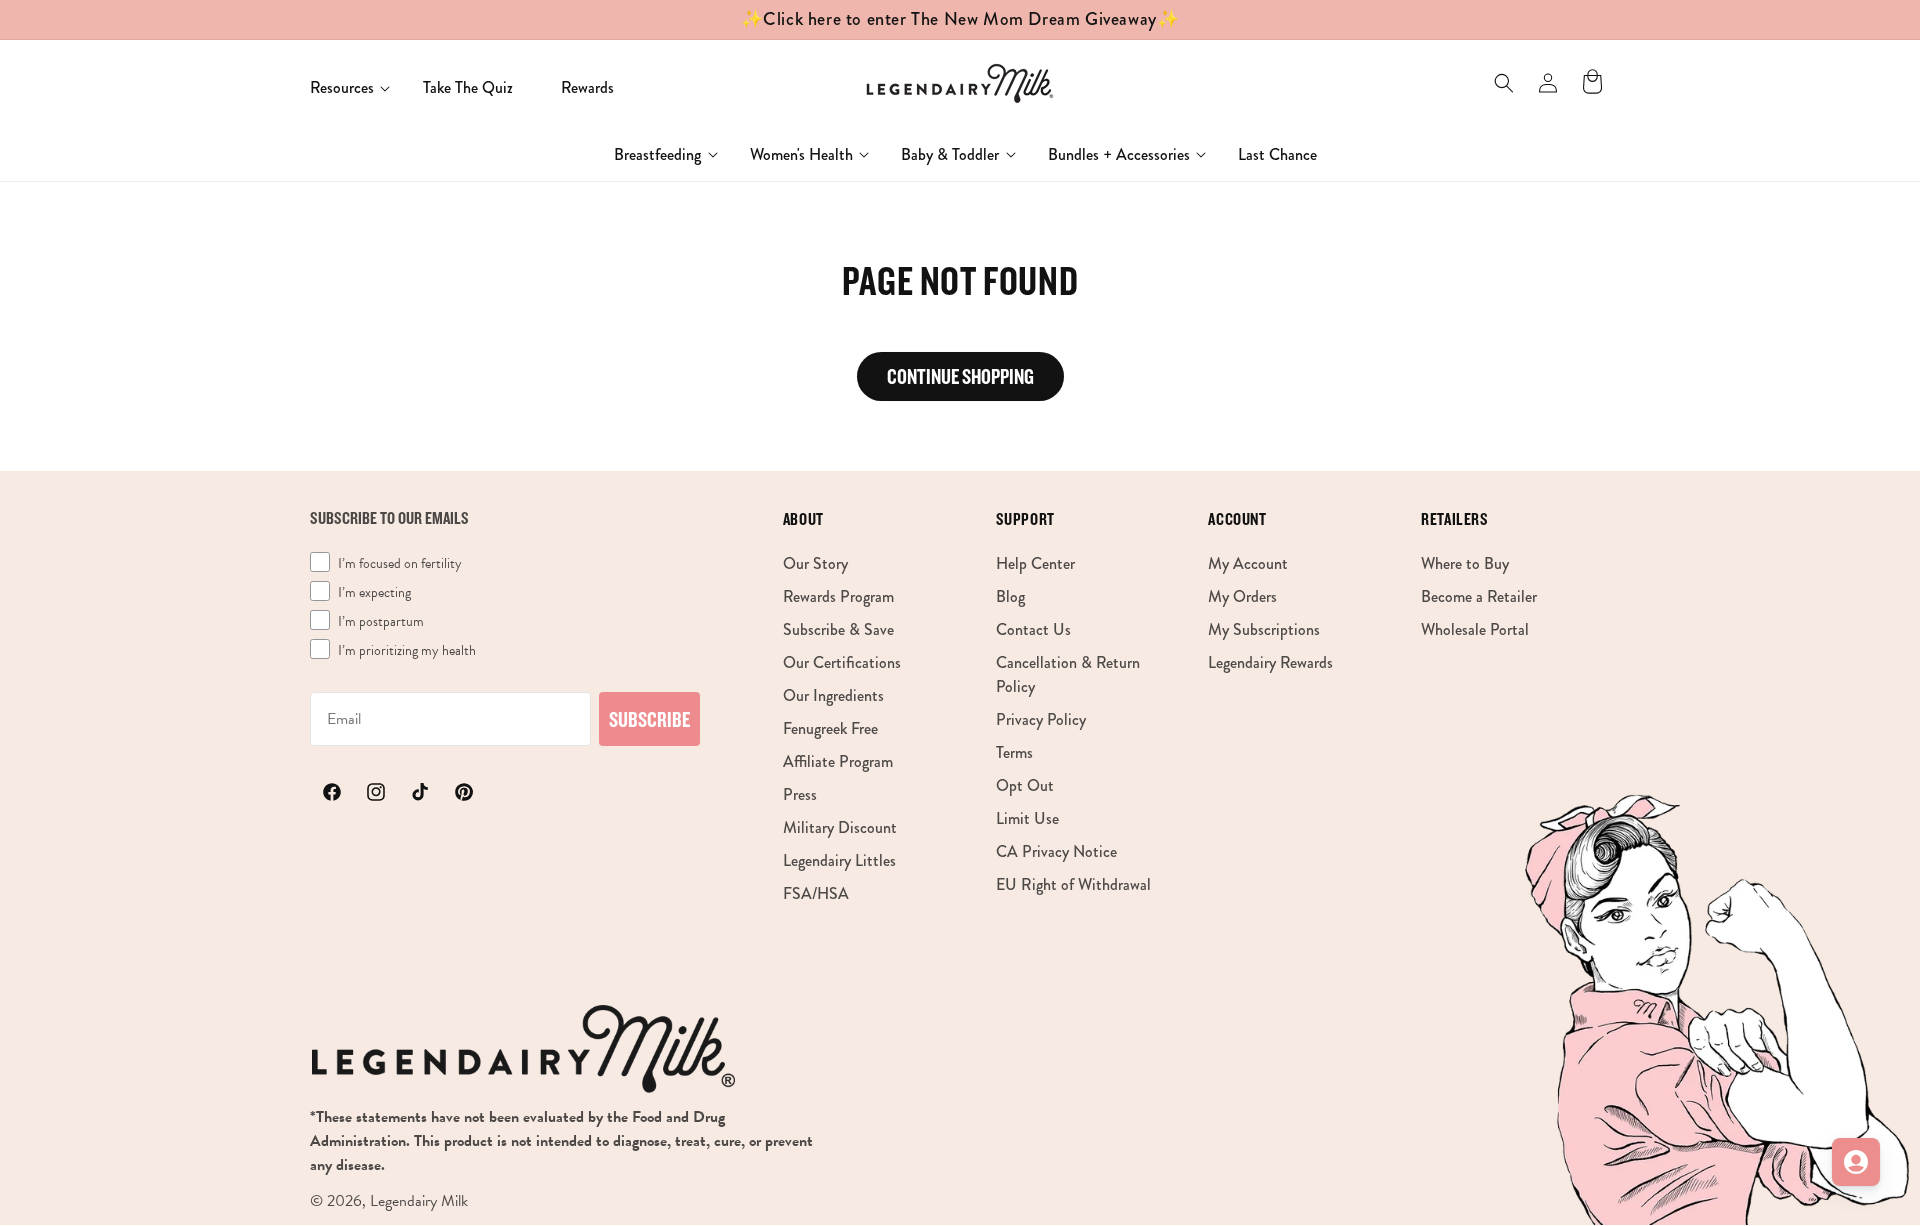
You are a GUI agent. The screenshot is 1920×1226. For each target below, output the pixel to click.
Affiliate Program (838, 760)
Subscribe (649, 719)
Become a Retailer (1479, 595)
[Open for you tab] (1856, 1162)
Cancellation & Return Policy (1068, 673)
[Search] (1504, 83)
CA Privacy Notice (1056, 850)
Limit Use (1027, 817)
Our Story (815, 562)
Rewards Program (838, 595)
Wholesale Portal (1475, 628)
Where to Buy (1465, 562)
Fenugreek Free (830, 727)
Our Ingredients (833, 694)
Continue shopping (960, 376)
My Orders (1242, 595)
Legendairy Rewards (1270, 661)
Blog (1010, 595)
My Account (1248, 562)
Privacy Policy (1041, 718)
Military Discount (840, 826)
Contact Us (1033, 628)
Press (800, 793)
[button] (342, 88)
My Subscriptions (1264, 628)
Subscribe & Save (838, 628)
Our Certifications (842, 661)
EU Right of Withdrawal (1073, 883)
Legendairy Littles (839, 859)
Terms (1014, 751)
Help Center (1035, 562)
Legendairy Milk (419, 1201)
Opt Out (1025, 784)
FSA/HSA (816, 892)
